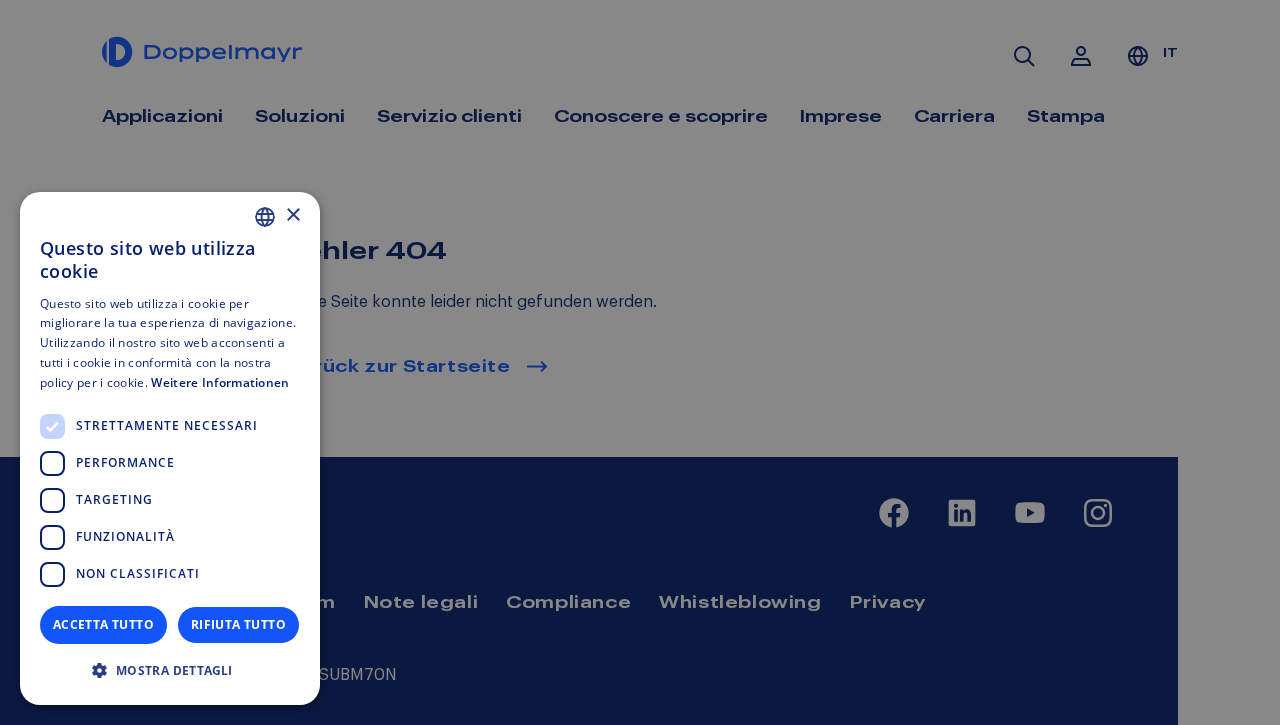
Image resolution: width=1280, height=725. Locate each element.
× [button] (292, 215)
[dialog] (170, 448)
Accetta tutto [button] (103, 624)
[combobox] (265, 217)
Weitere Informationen (220, 382)
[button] (170, 671)
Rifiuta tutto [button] (238, 624)
